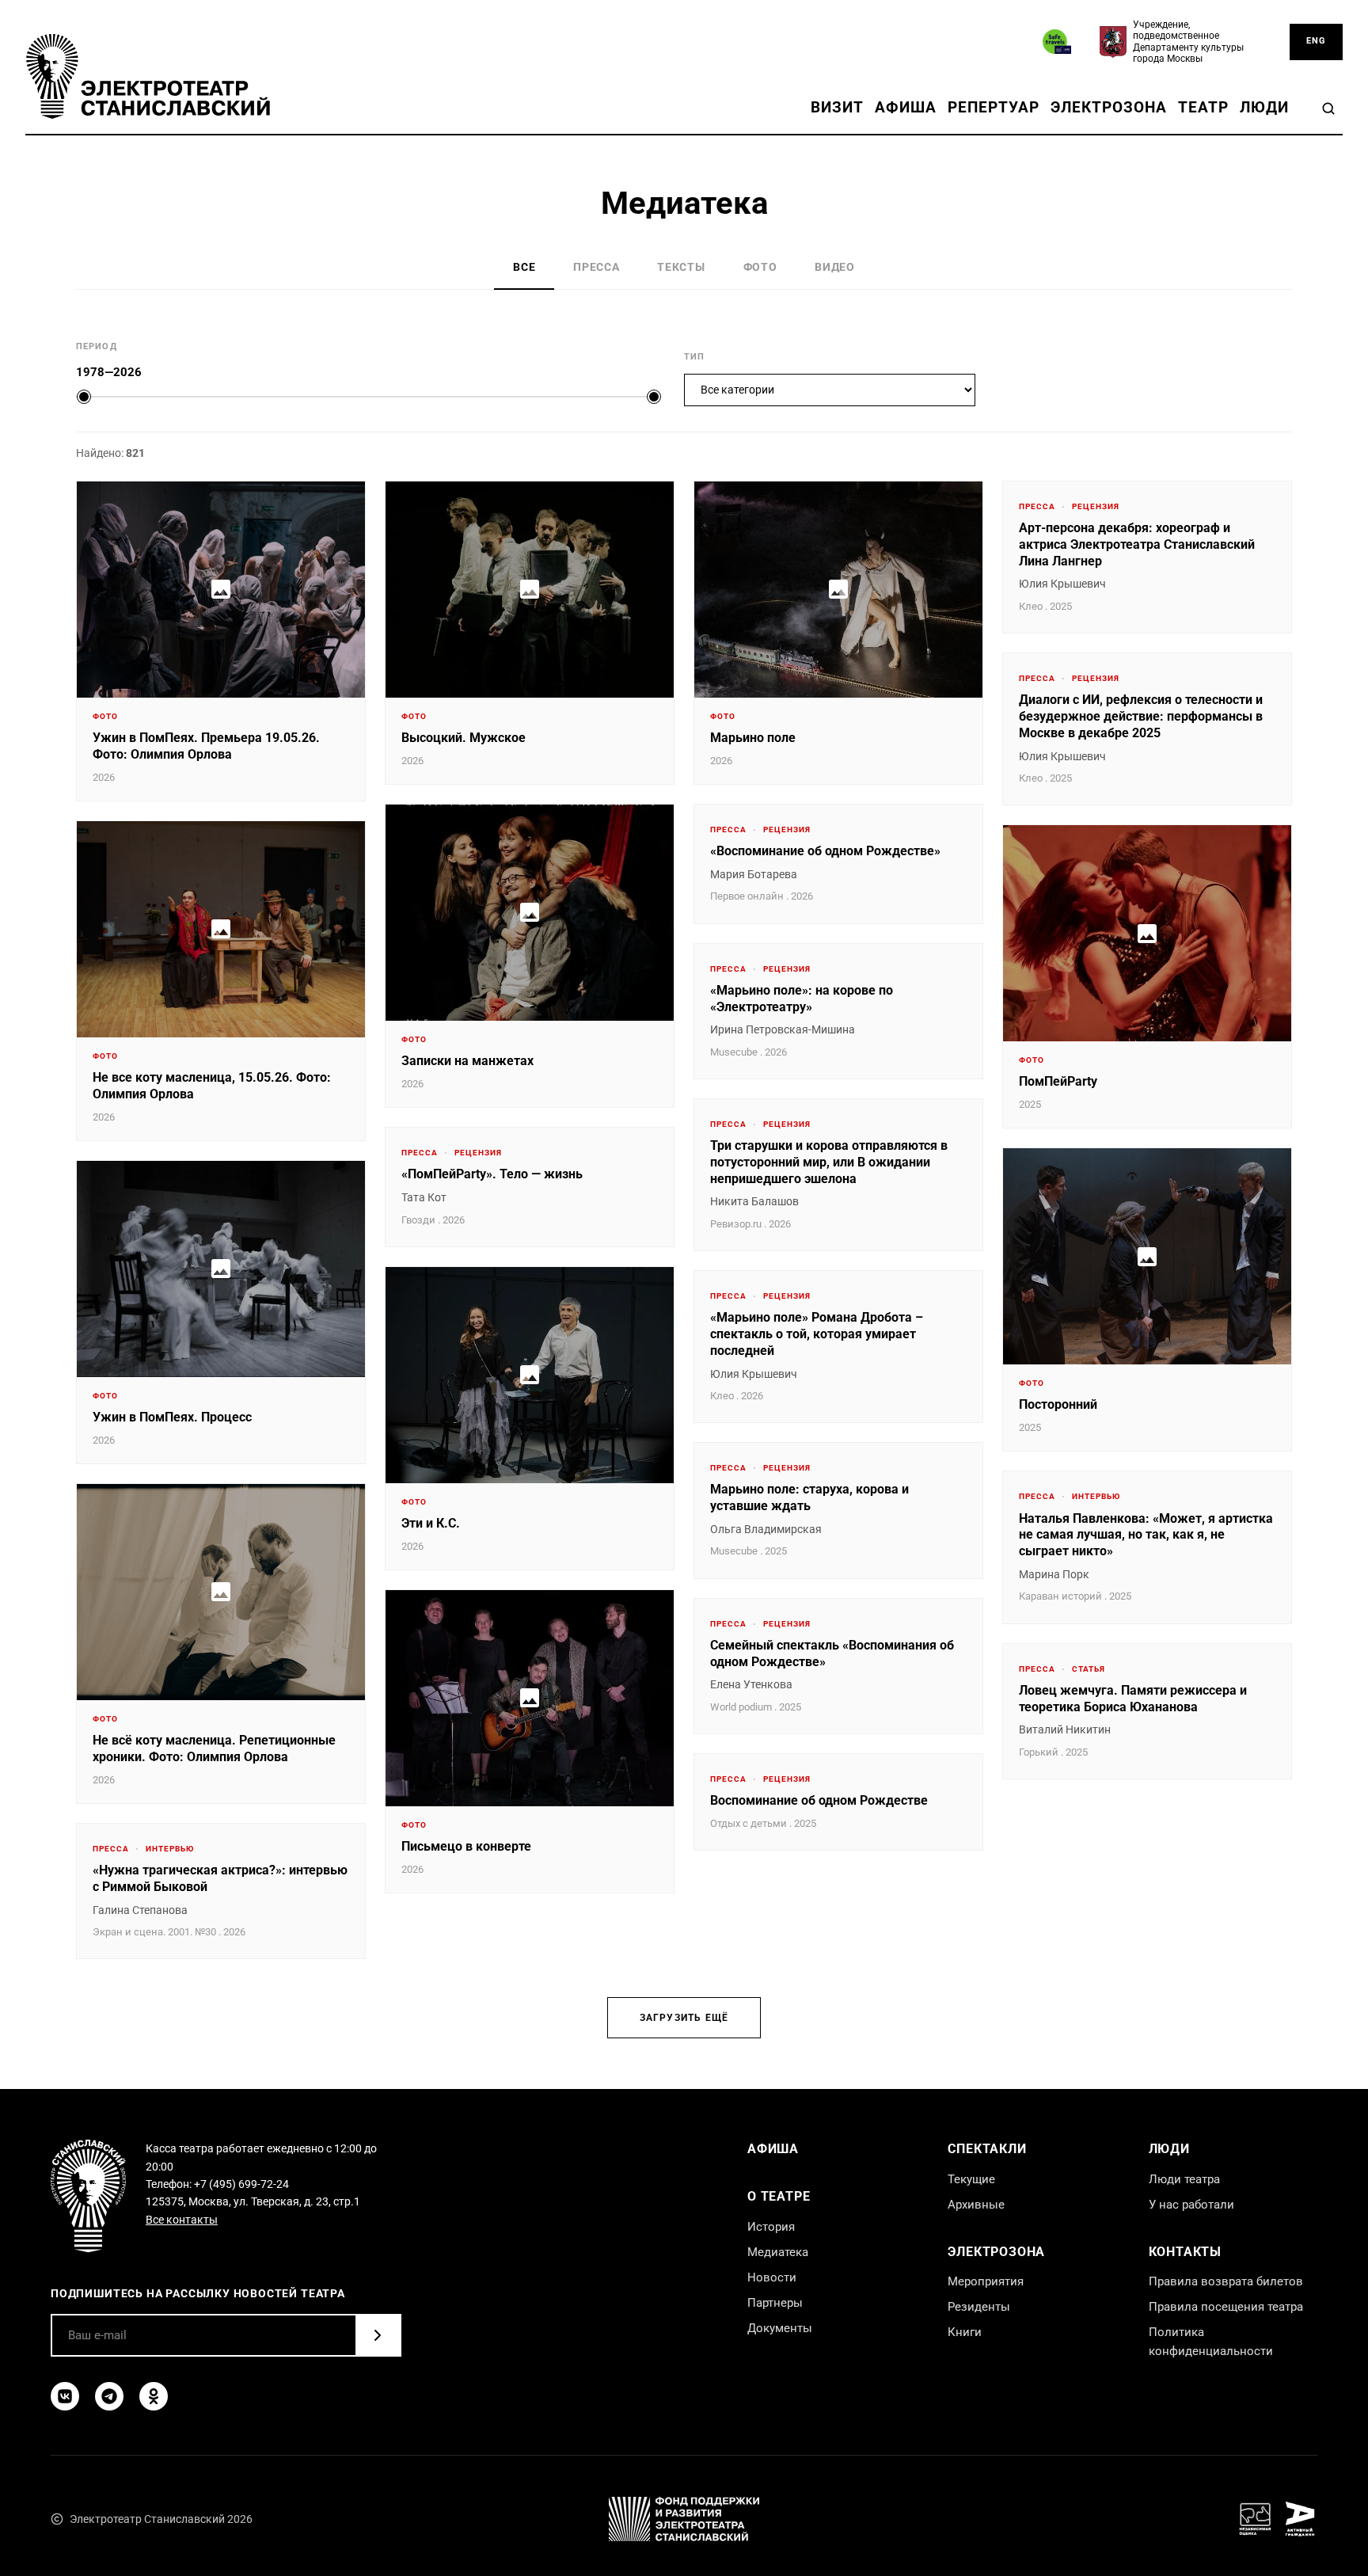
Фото (760, 267)
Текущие (971, 2179)
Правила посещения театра (1226, 2307)
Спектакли (987, 2149)
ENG (1316, 41)
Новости (772, 2277)
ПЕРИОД (97, 346)
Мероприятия (986, 2281)
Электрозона (1109, 107)
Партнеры (775, 2303)
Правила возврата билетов (1226, 2281)
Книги (965, 2332)
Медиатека (778, 2252)
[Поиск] (1328, 108)
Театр (1203, 107)
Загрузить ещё (684, 2018)
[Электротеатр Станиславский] (148, 76)
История (771, 2227)
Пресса (596, 267)
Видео (834, 267)
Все (524, 267)
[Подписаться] (378, 2335)
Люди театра (1184, 2179)
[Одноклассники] (154, 2396)
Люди (1264, 107)
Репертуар (994, 107)
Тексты (681, 267)
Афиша (906, 107)
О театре (779, 2196)
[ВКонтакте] (65, 2396)
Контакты (1185, 2252)
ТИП (694, 357)
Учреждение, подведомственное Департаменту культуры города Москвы (1188, 42)
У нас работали (1191, 2205)
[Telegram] (109, 2396)
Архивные (976, 2205)
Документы (780, 2328)
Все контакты (182, 2220)
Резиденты (979, 2307)
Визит (837, 107)
